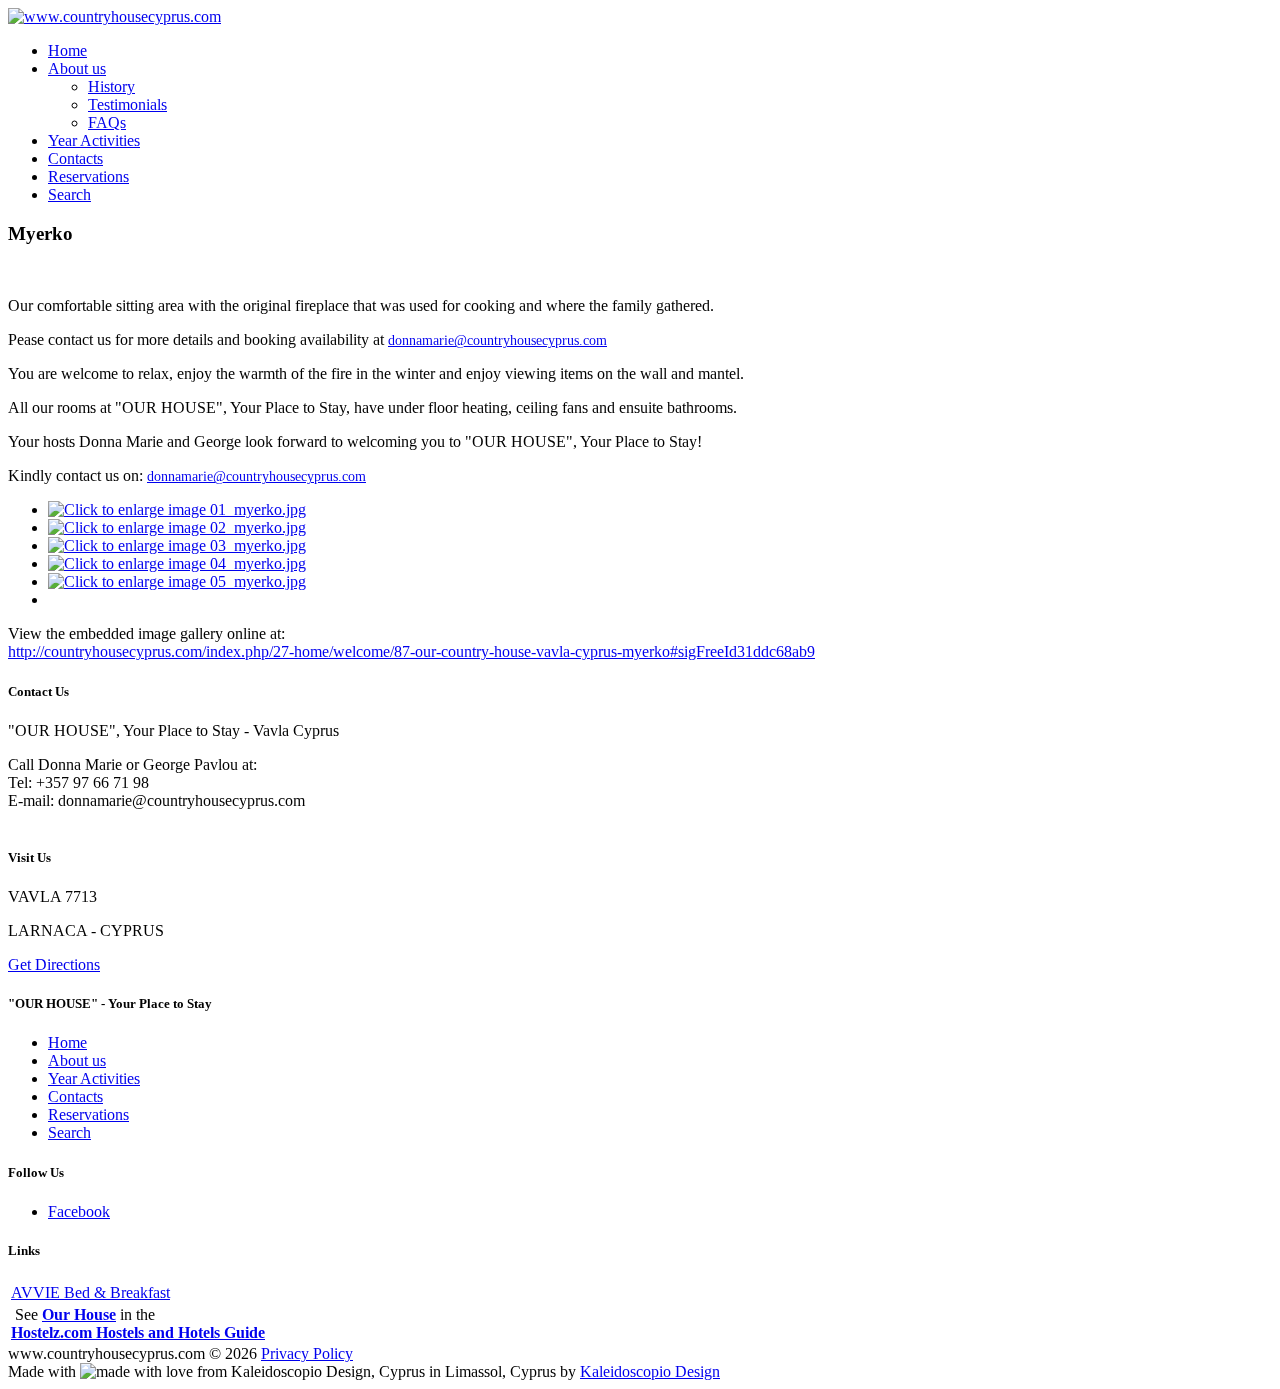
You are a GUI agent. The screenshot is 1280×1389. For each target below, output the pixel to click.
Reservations (88, 176)
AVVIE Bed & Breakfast (90, 1292)
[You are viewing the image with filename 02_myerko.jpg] (177, 527)
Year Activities (94, 140)
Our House (79, 1314)
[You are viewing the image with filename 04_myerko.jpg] (177, 563)
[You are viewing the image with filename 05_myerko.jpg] (177, 581)
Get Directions (54, 964)
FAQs (107, 122)
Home (67, 50)
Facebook (79, 1211)
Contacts (75, 158)
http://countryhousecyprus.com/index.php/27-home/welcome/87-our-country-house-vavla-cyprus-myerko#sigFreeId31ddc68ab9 (411, 651)
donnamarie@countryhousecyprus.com (497, 340)
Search (69, 194)
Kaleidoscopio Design (650, 1371)
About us (77, 68)
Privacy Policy (307, 1353)
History (111, 86)
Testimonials (127, 104)
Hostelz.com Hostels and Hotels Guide (138, 1332)
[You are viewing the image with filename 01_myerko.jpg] (177, 509)
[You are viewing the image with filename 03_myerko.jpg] (177, 545)
